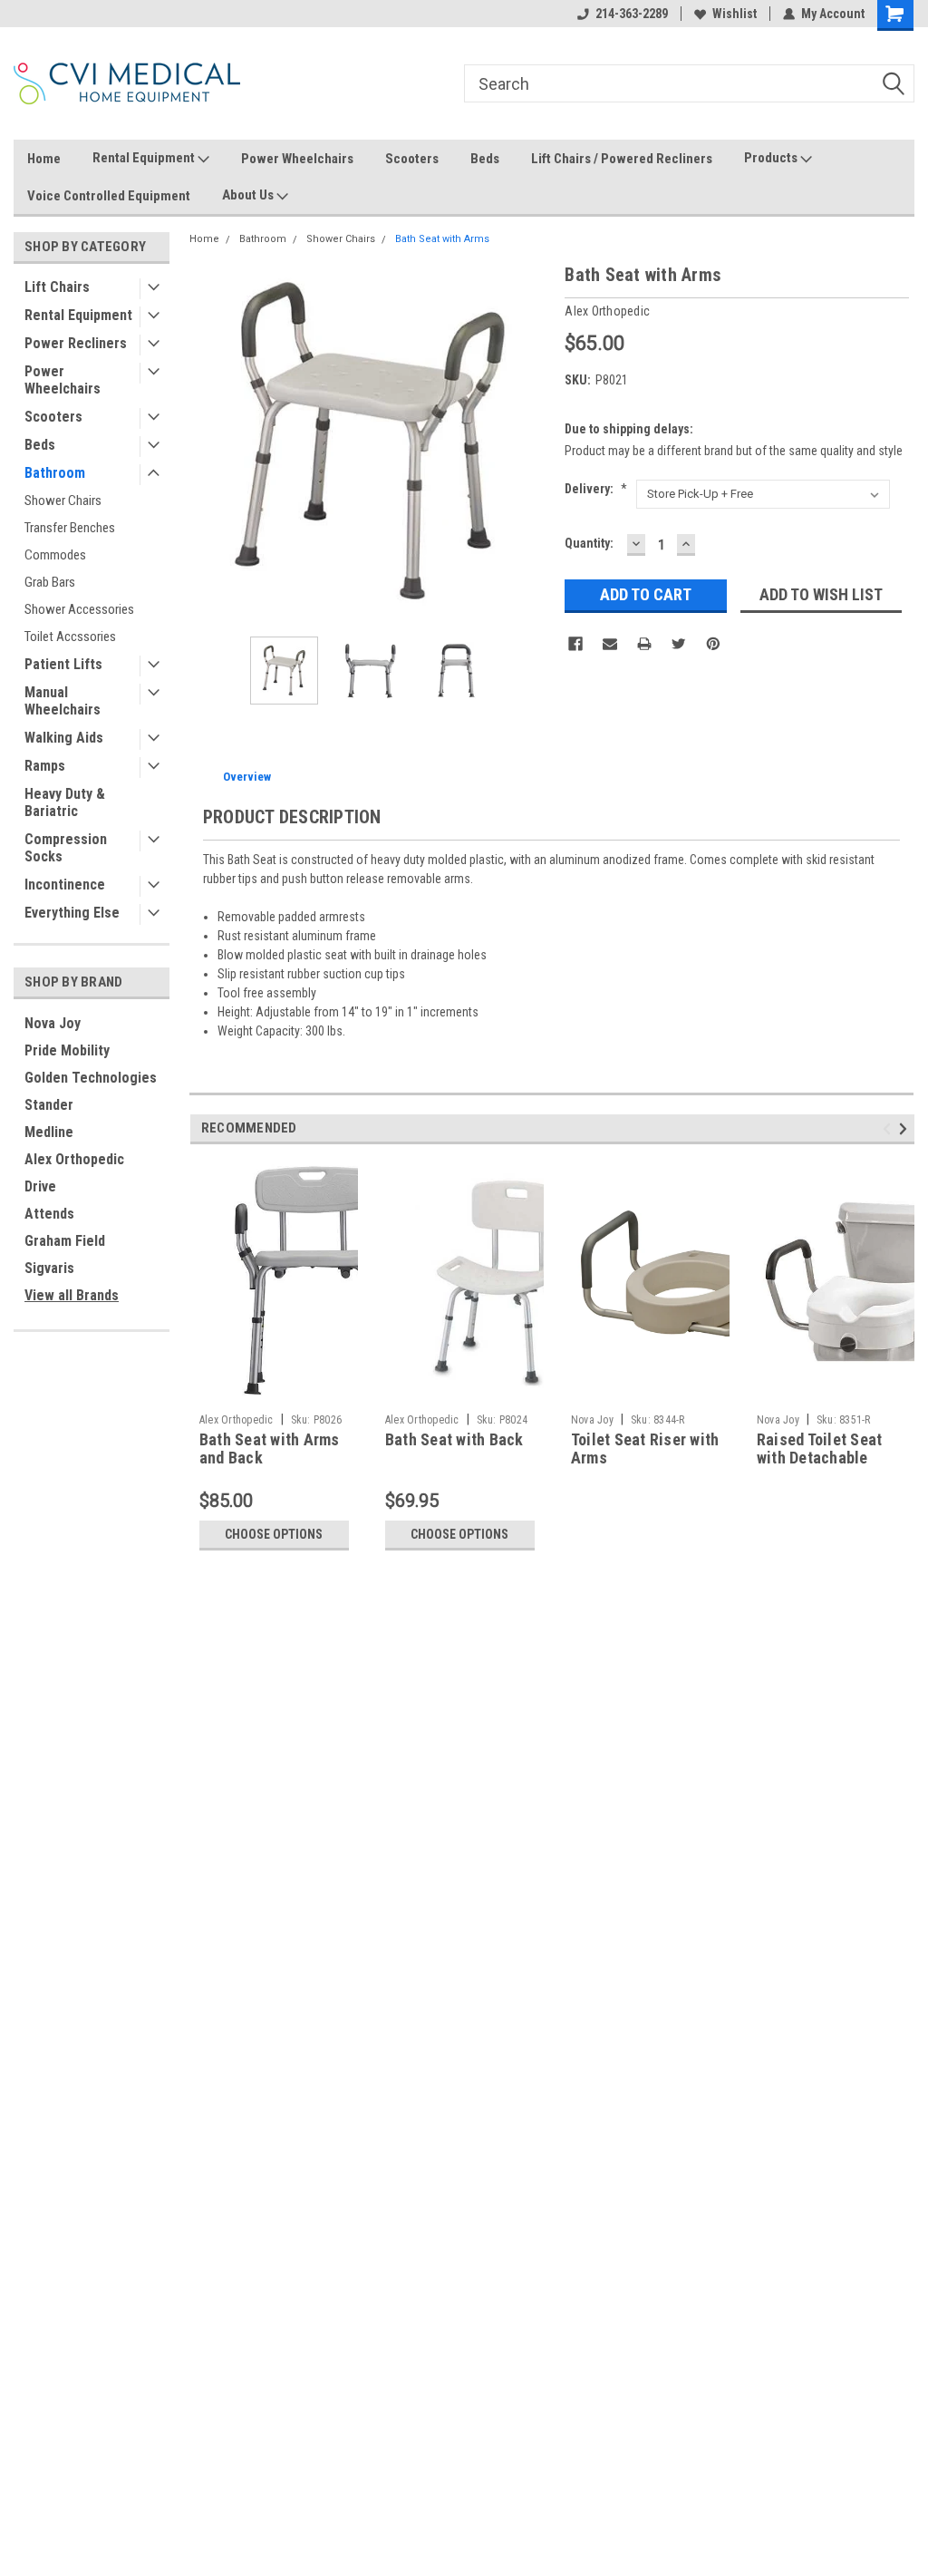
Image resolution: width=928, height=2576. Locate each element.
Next (533, 442)
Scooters (412, 159)
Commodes (55, 555)
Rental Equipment (145, 158)
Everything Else (72, 913)
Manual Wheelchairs (63, 701)
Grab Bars (50, 582)
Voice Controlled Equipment (109, 196)
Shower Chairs (63, 501)
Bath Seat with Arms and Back (270, 1449)
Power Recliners (76, 343)
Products (772, 158)
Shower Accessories (79, 609)
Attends (49, 1214)
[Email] (610, 644)
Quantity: (589, 543)
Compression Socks (66, 848)
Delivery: (596, 489)
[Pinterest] (713, 644)
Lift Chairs (57, 287)
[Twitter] (679, 644)
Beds (485, 159)
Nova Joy (53, 1023)
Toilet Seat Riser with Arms (645, 1449)
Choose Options (274, 1534)
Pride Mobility (67, 1050)
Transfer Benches (70, 528)
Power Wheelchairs (297, 159)
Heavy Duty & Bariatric (65, 802)
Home (44, 159)
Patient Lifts (63, 664)
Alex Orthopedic (74, 1159)
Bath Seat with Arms (442, 239)
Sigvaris (49, 1268)
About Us (249, 195)
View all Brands (72, 1295)
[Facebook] (575, 644)
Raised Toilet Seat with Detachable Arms (820, 1458)
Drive (40, 1186)
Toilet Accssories (70, 637)
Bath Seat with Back (454, 1439)
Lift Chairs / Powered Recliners (622, 159)
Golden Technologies (91, 1078)
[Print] (644, 644)
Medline (49, 1132)
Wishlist (735, 14)
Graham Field (65, 1241)
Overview (247, 777)
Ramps (45, 766)
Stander (49, 1105)
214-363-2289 (632, 14)
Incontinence (65, 885)
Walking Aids (64, 738)
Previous (208, 442)
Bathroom (55, 473)
